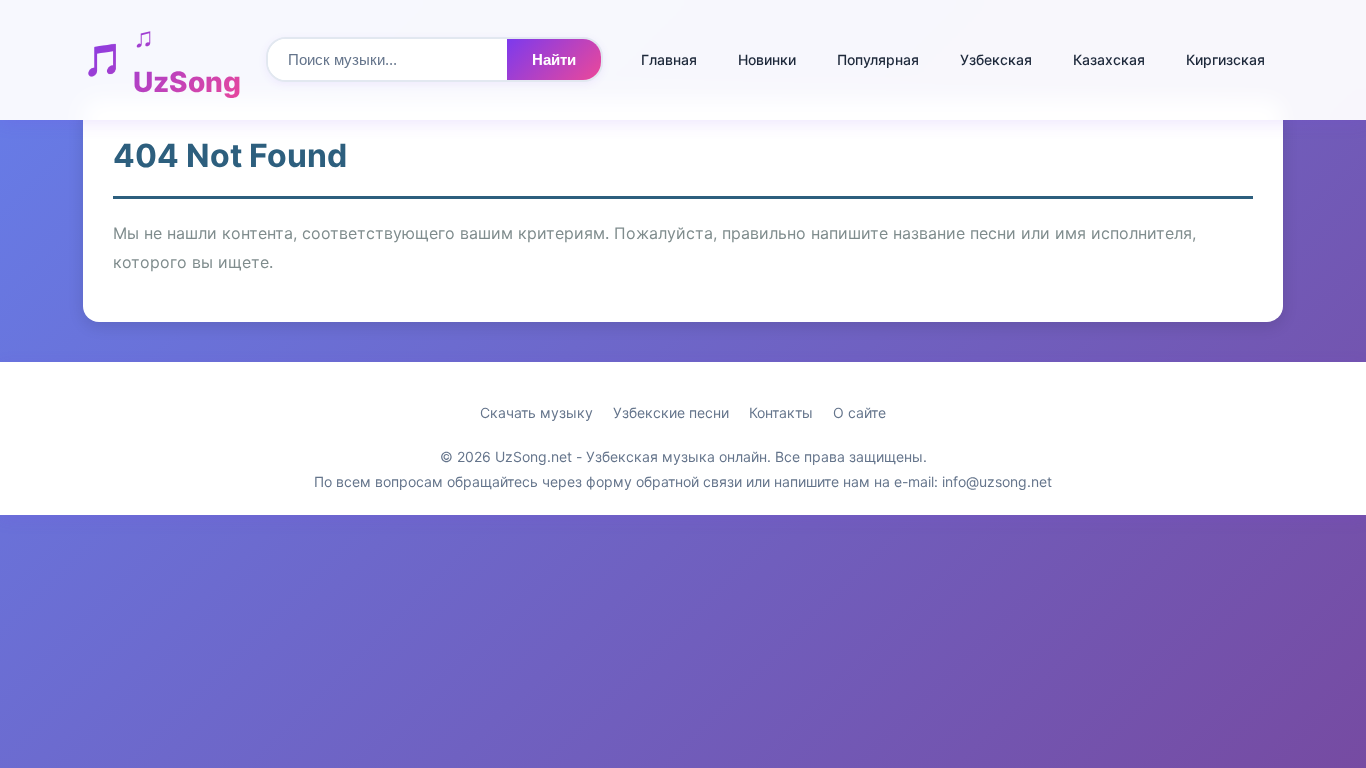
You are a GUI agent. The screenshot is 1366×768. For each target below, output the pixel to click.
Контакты (781, 412)
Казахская (1109, 59)
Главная (669, 59)
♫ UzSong (187, 59)
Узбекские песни (671, 412)
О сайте (859, 412)
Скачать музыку (536, 412)
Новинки (767, 59)
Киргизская (1225, 59)
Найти (554, 59)
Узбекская (996, 59)
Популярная (878, 59)
